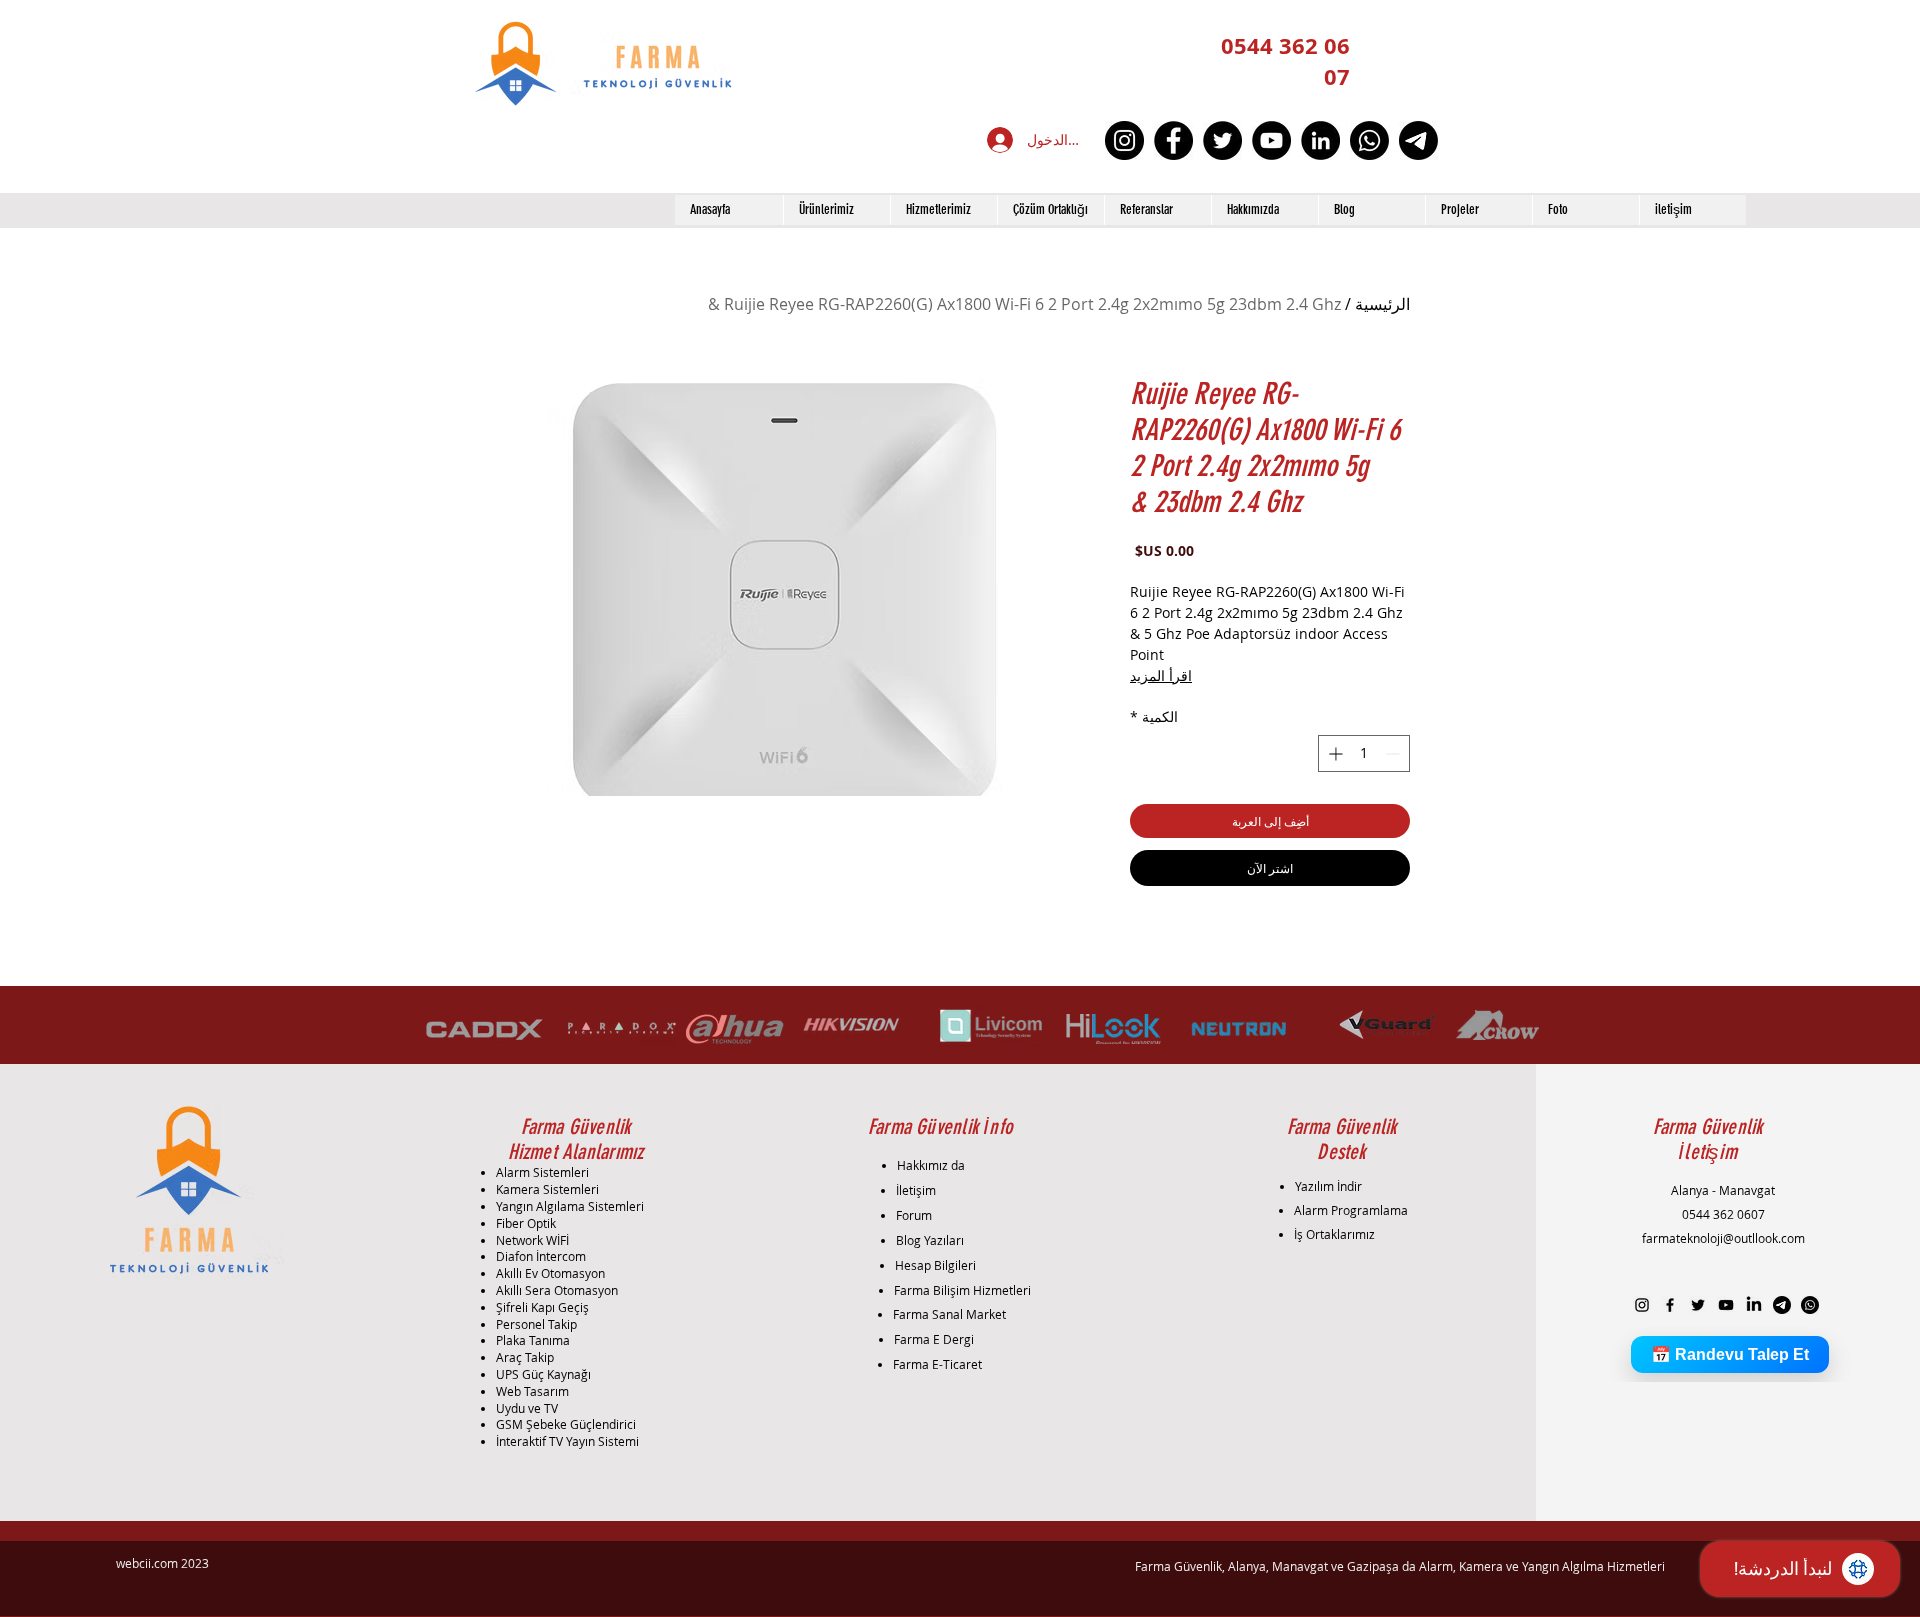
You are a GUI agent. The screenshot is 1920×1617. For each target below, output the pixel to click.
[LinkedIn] (1320, 140)
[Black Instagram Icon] (1642, 1305)
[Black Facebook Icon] (1670, 1305)
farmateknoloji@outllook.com (1723, 1238)
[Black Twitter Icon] (1698, 1305)
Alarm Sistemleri (542, 1172)
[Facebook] (1173, 140)
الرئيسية (1382, 304)
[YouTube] (1271, 140)
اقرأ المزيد (1161, 675)
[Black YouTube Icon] (1726, 1305)
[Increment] (1333, 753)
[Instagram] (1124, 140)
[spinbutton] (1364, 753)
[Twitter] (1222, 140)
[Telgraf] (1418, 140)
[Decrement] (1394, 753)
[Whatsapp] (1369, 140)
